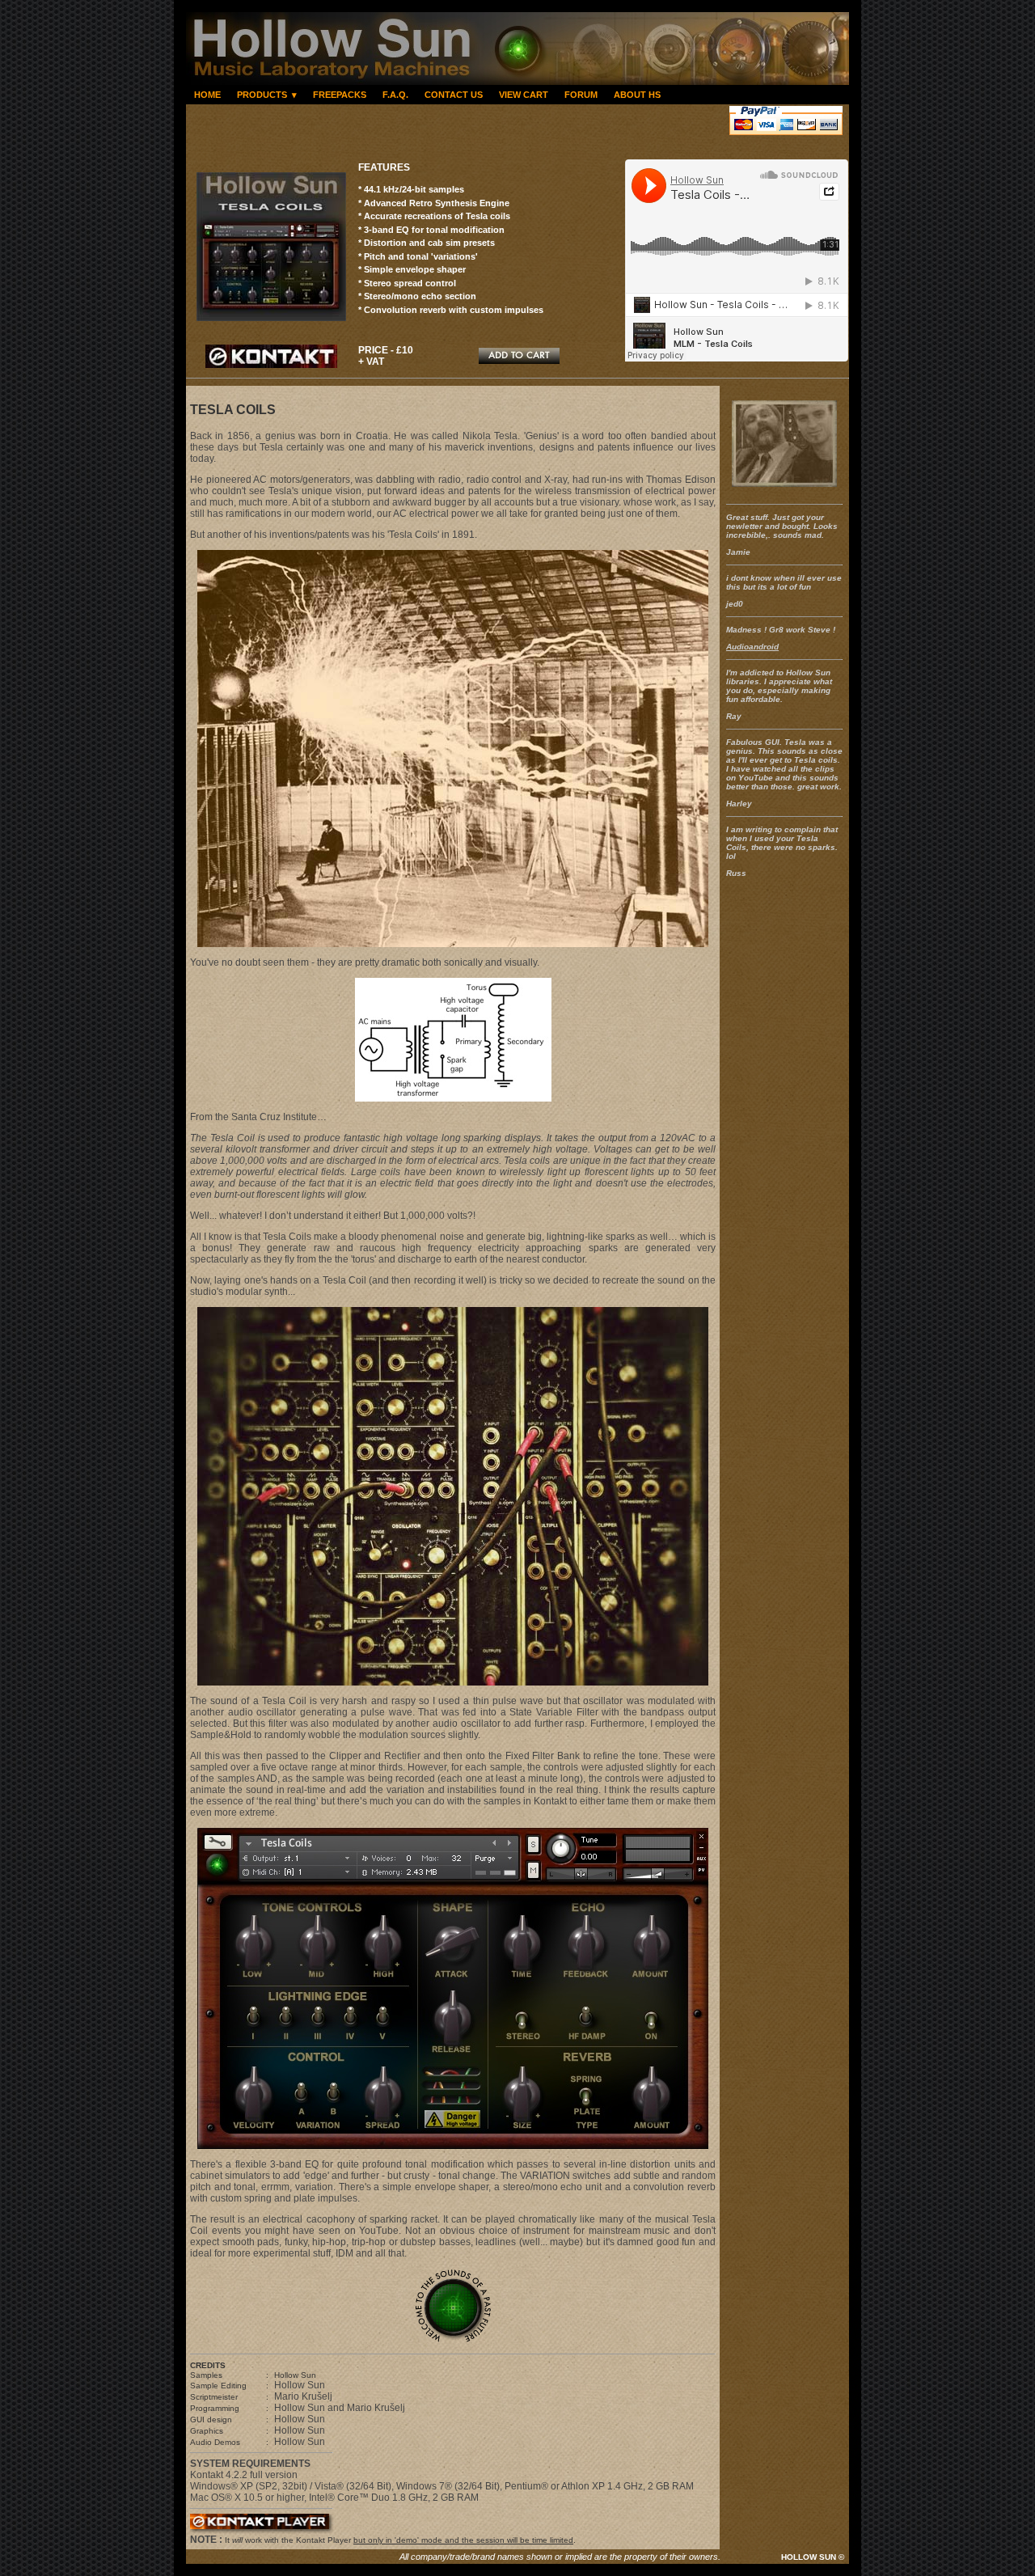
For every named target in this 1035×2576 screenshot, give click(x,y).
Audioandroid (752, 647)
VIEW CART (524, 95)
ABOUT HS (637, 95)
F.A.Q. (395, 95)
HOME (207, 95)
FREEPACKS (340, 95)
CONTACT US (454, 95)
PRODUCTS (267, 95)
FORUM (581, 95)
